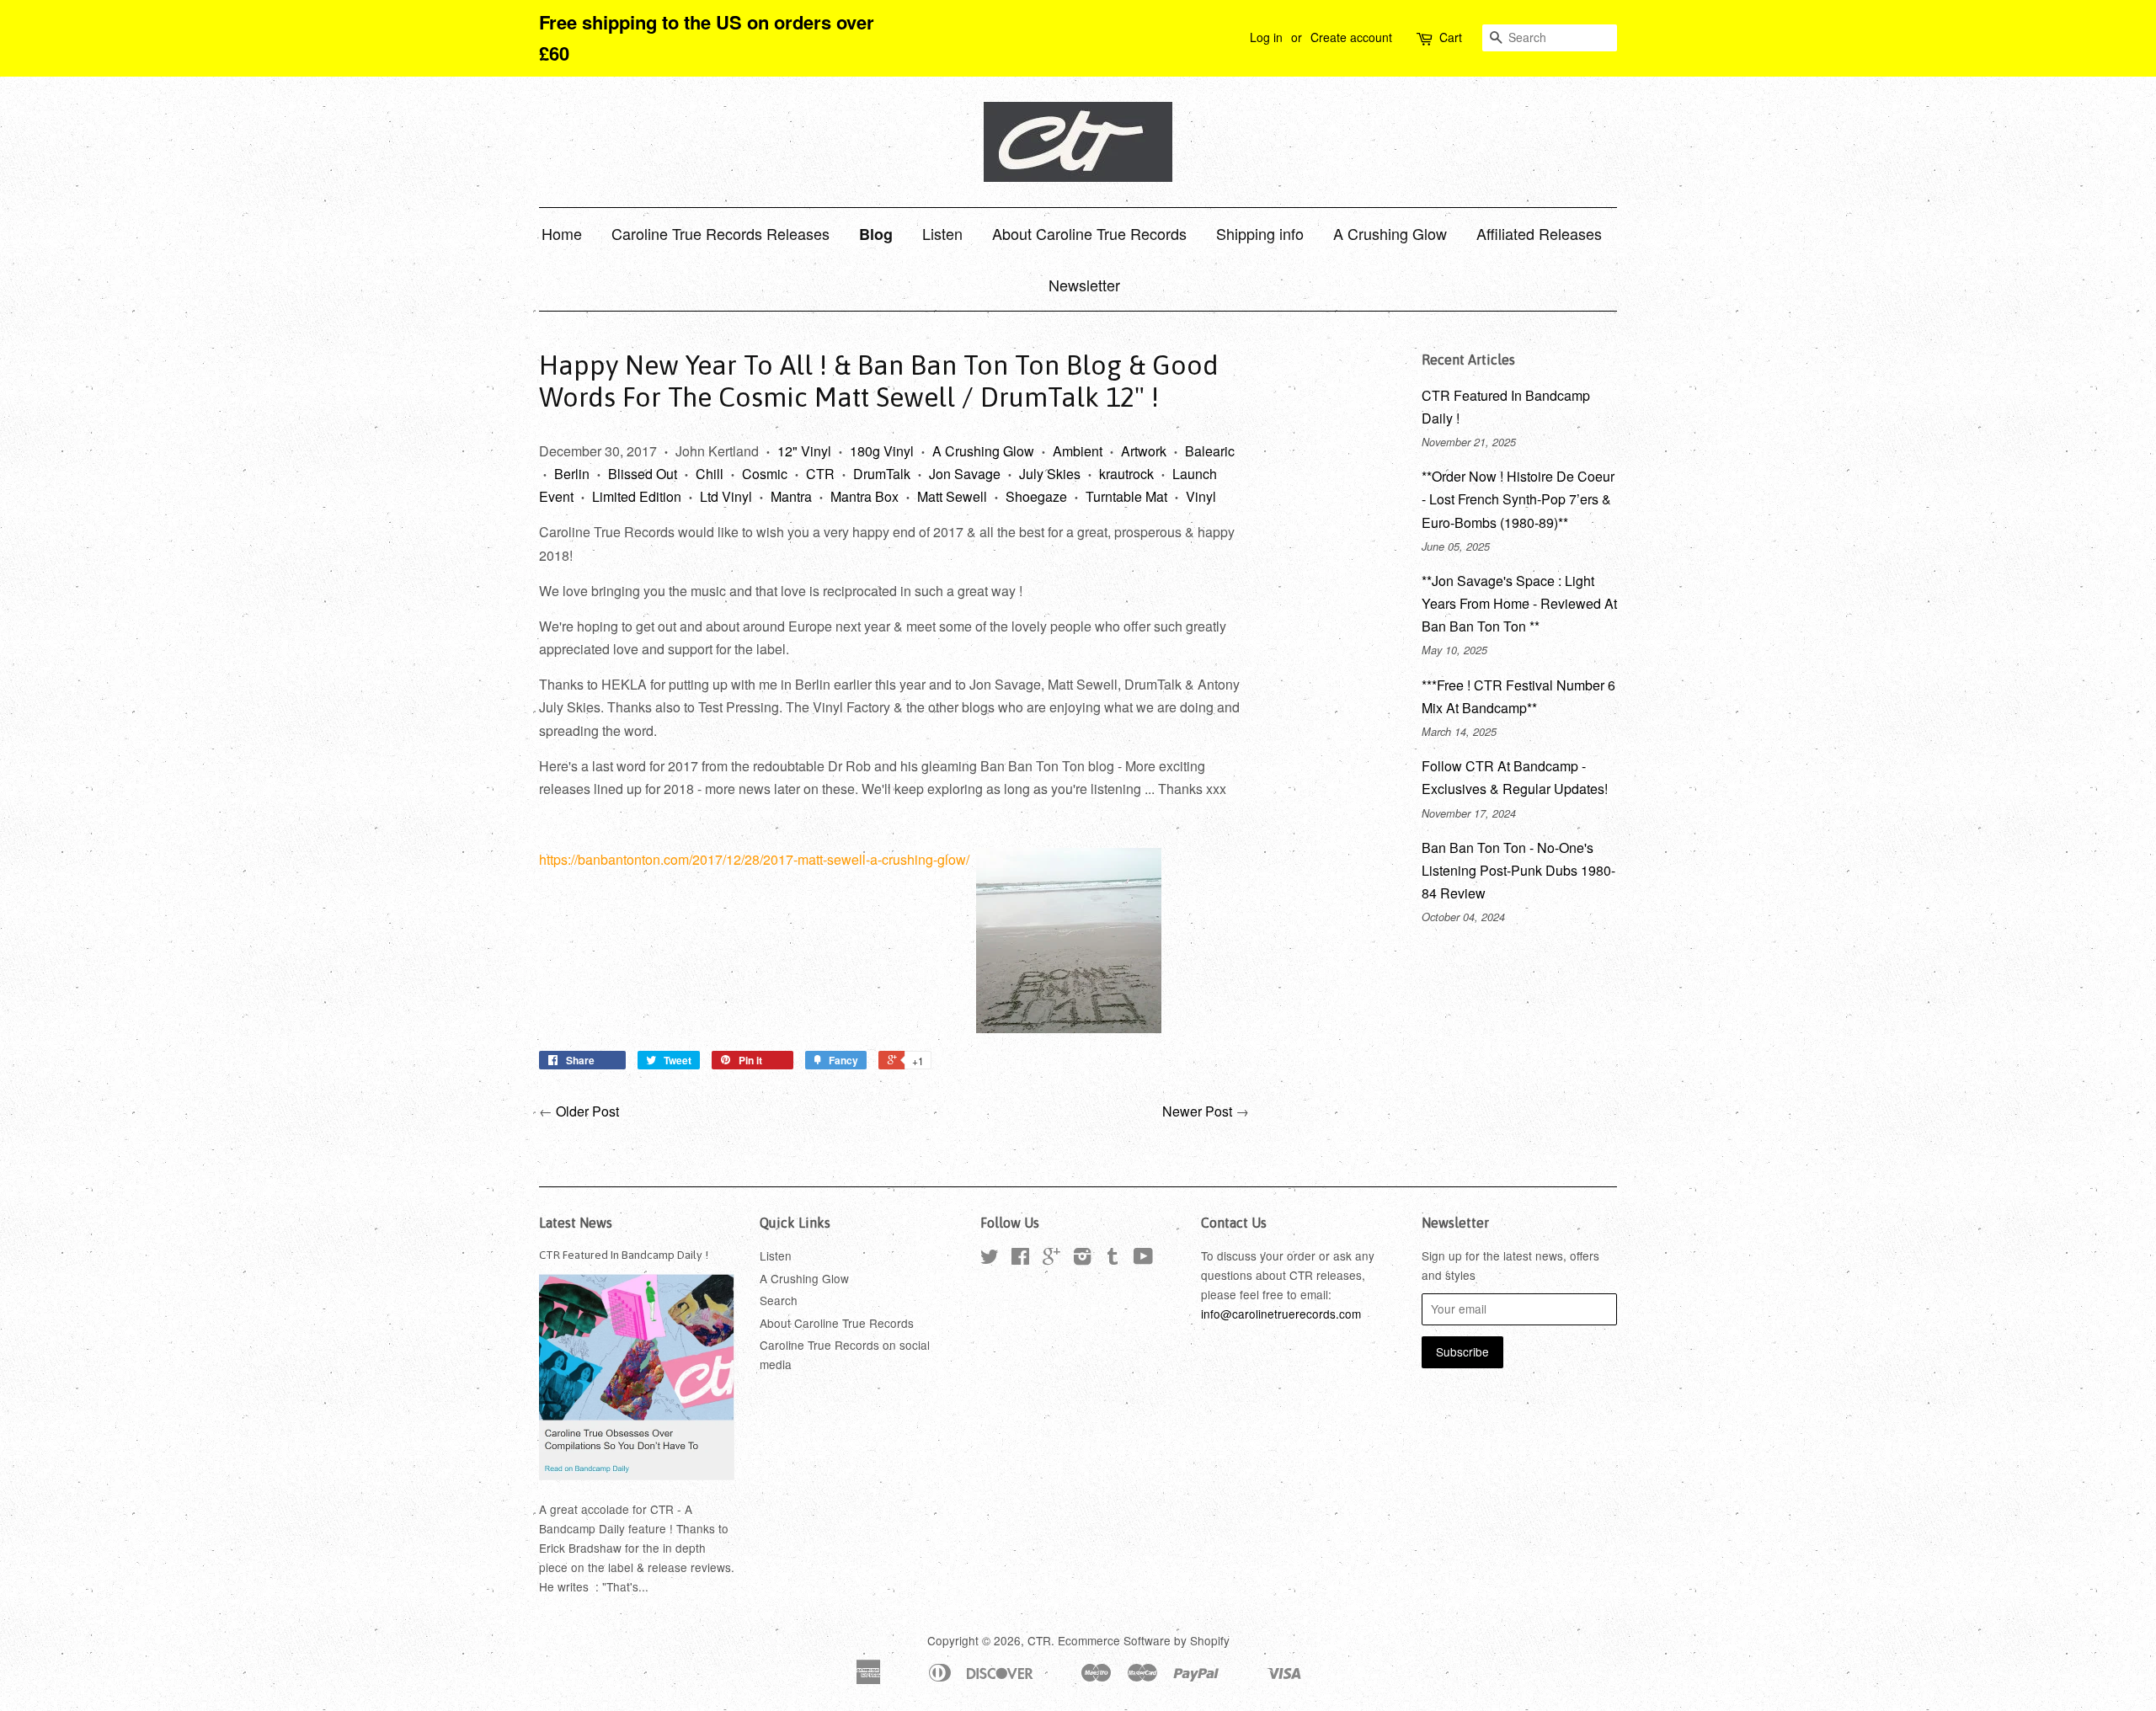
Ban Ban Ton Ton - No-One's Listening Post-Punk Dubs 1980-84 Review (1518, 870)
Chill (710, 474)
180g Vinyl (882, 451)
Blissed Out (643, 474)
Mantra (791, 496)
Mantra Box (865, 496)
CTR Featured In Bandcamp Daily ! (624, 1255)
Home (562, 233)
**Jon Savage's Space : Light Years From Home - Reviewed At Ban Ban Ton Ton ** (1519, 603)
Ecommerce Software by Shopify (1144, 1640)
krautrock (1126, 474)
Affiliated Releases (1539, 233)
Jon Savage (965, 474)
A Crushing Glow (1390, 233)
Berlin (572, 474)
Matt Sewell (952, 496)
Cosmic (765, 474)
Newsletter (1084, 285)
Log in (1266, 37)
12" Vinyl (804, 451)
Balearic (1210, 451)
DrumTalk (882, 474)
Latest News (576, 1223)
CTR (820, 474)
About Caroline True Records (1089, 233)
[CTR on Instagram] (1082, 1259)
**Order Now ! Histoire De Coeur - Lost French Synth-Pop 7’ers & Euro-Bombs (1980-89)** (1518, 499)
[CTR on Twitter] (990, 1259)
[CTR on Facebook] (1020, 1259)
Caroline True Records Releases (720, 233)
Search (779, 1300)
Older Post (587, 1111)
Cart (1451, 37)
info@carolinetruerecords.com (1281, 1314)
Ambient (1078, 451)
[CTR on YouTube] (1143, 1259)
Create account (1351, 37)
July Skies (1050, 474)
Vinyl (1201, 496)
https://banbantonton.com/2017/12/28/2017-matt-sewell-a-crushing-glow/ (754, 859)
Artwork (1144, 451)
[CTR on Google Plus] (1051, 1259)
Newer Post (1197, 1111)
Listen (942, 233)
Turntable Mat (1126, 496)
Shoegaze (1036, 496)
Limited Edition (637, 496)
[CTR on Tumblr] (1113, 1259)
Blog (876, 234)
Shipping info (1260, 233)
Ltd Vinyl (726, 496)
